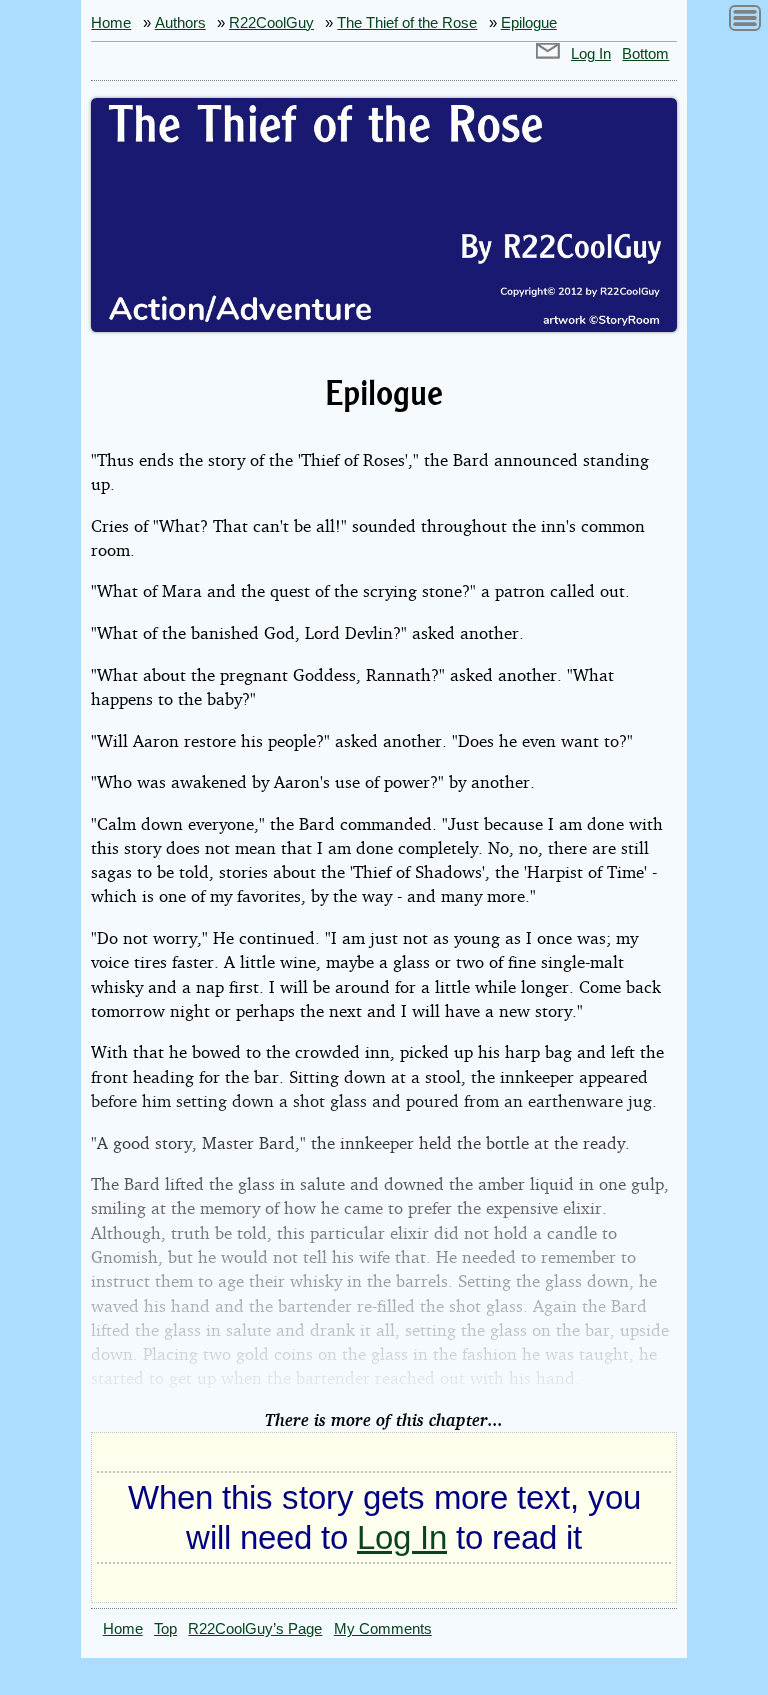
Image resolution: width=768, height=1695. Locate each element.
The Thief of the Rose (407, 23)
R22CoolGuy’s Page (255, 1629)
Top (165, 1629)
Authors (180, 23)
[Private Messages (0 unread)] (548, 54)
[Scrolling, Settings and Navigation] (745, 21)
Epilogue (529, 23)
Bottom (645, 54)
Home (111, 23)
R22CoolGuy (271, 23)
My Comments (383, 1629)
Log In (591, 54)
